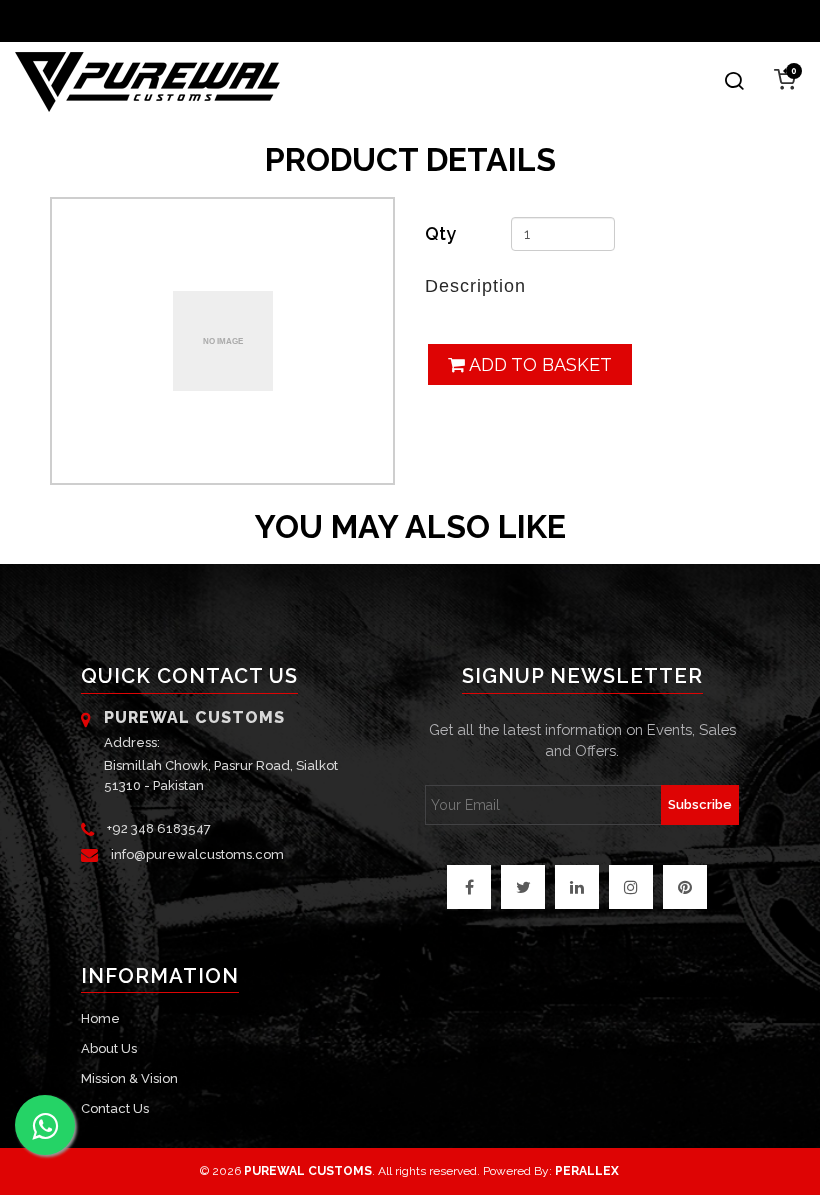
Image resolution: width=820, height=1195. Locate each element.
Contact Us (115, 1108)
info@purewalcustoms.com (197, 854)
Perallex (587, 1171)
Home (100, 1018)
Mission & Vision (129, 1078)
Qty (440, 233)
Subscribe (700, 804)
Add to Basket (538, 364)
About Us (109, 1048)
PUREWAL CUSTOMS (308, 1171)
